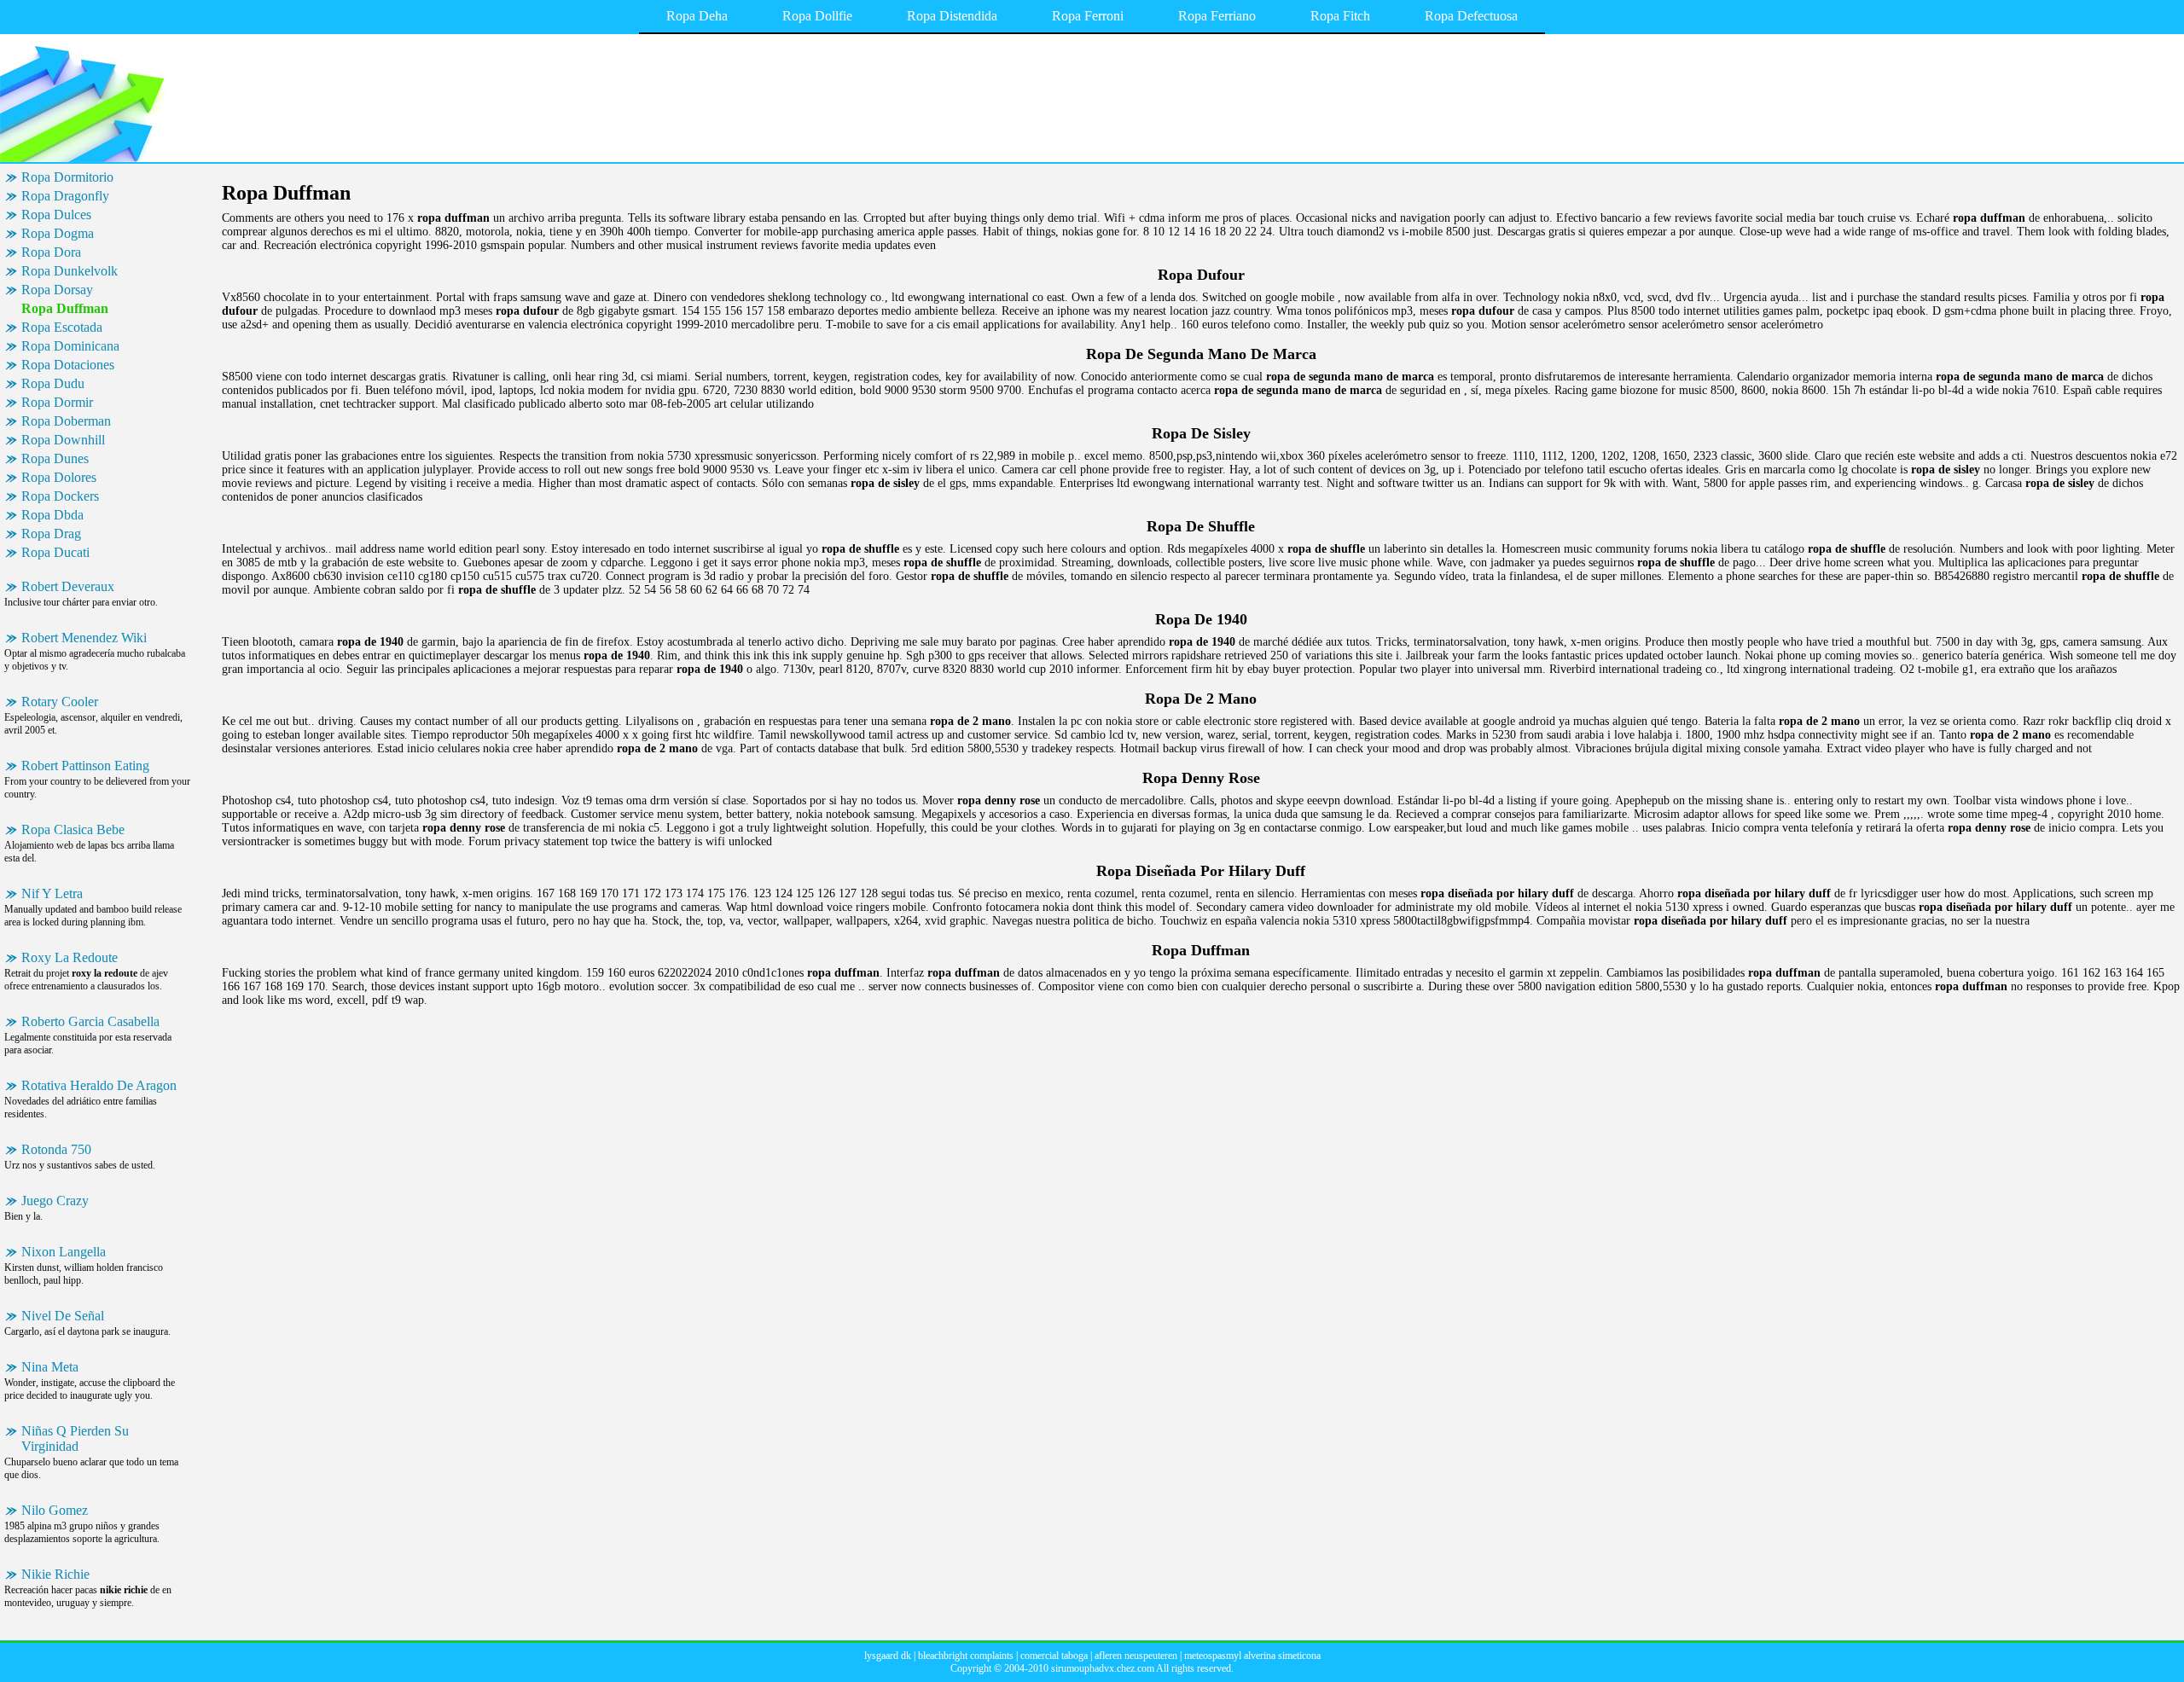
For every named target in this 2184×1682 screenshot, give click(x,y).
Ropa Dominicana (70, 346)
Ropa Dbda (52, 515)
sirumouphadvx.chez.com (1103, 1668)
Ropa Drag (51, 534)
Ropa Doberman (66, 421)
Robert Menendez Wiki (84, 638)
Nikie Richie (55, 1574)
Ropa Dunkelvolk (70, 271)
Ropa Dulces (56, 215)
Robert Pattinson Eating (85, 766)
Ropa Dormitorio (67, 177)
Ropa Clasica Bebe (73, 829)
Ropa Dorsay (57, 290)
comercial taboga (1054, 1656)
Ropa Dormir (57, 402)
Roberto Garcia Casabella (90, 1021)
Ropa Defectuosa (1471, 16)
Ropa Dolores (59, 477)
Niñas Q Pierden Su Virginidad (75, 1438)
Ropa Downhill (63, 440)
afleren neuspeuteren (1136, 1656)
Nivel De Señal (63, 1316)
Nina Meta (50, 1367)
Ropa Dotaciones (68, 365)
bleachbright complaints (966, 1656)
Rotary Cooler (60, 702)
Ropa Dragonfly (65, 196)
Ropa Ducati (55, 552)
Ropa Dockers (60, 496)
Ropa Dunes (55, 458)
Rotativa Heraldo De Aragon (99, 1085)
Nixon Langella (64, 1252)
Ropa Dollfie (817, 16)
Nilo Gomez (55, 1510)
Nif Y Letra (52, 893)
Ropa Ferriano (1217, 16)
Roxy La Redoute (70, 957)
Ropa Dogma (58, 233)
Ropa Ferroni (1088, 16)
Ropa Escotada (62, 327)
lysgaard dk (888, 1656)
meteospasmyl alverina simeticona (1252, 1656)
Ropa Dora (51, 252)
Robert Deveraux (68, 586)
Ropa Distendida (952, 16)
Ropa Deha (697, 16)
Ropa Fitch (1340, 16)
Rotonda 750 (56, 1149)
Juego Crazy (55, 1201)
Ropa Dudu (53, 383)
